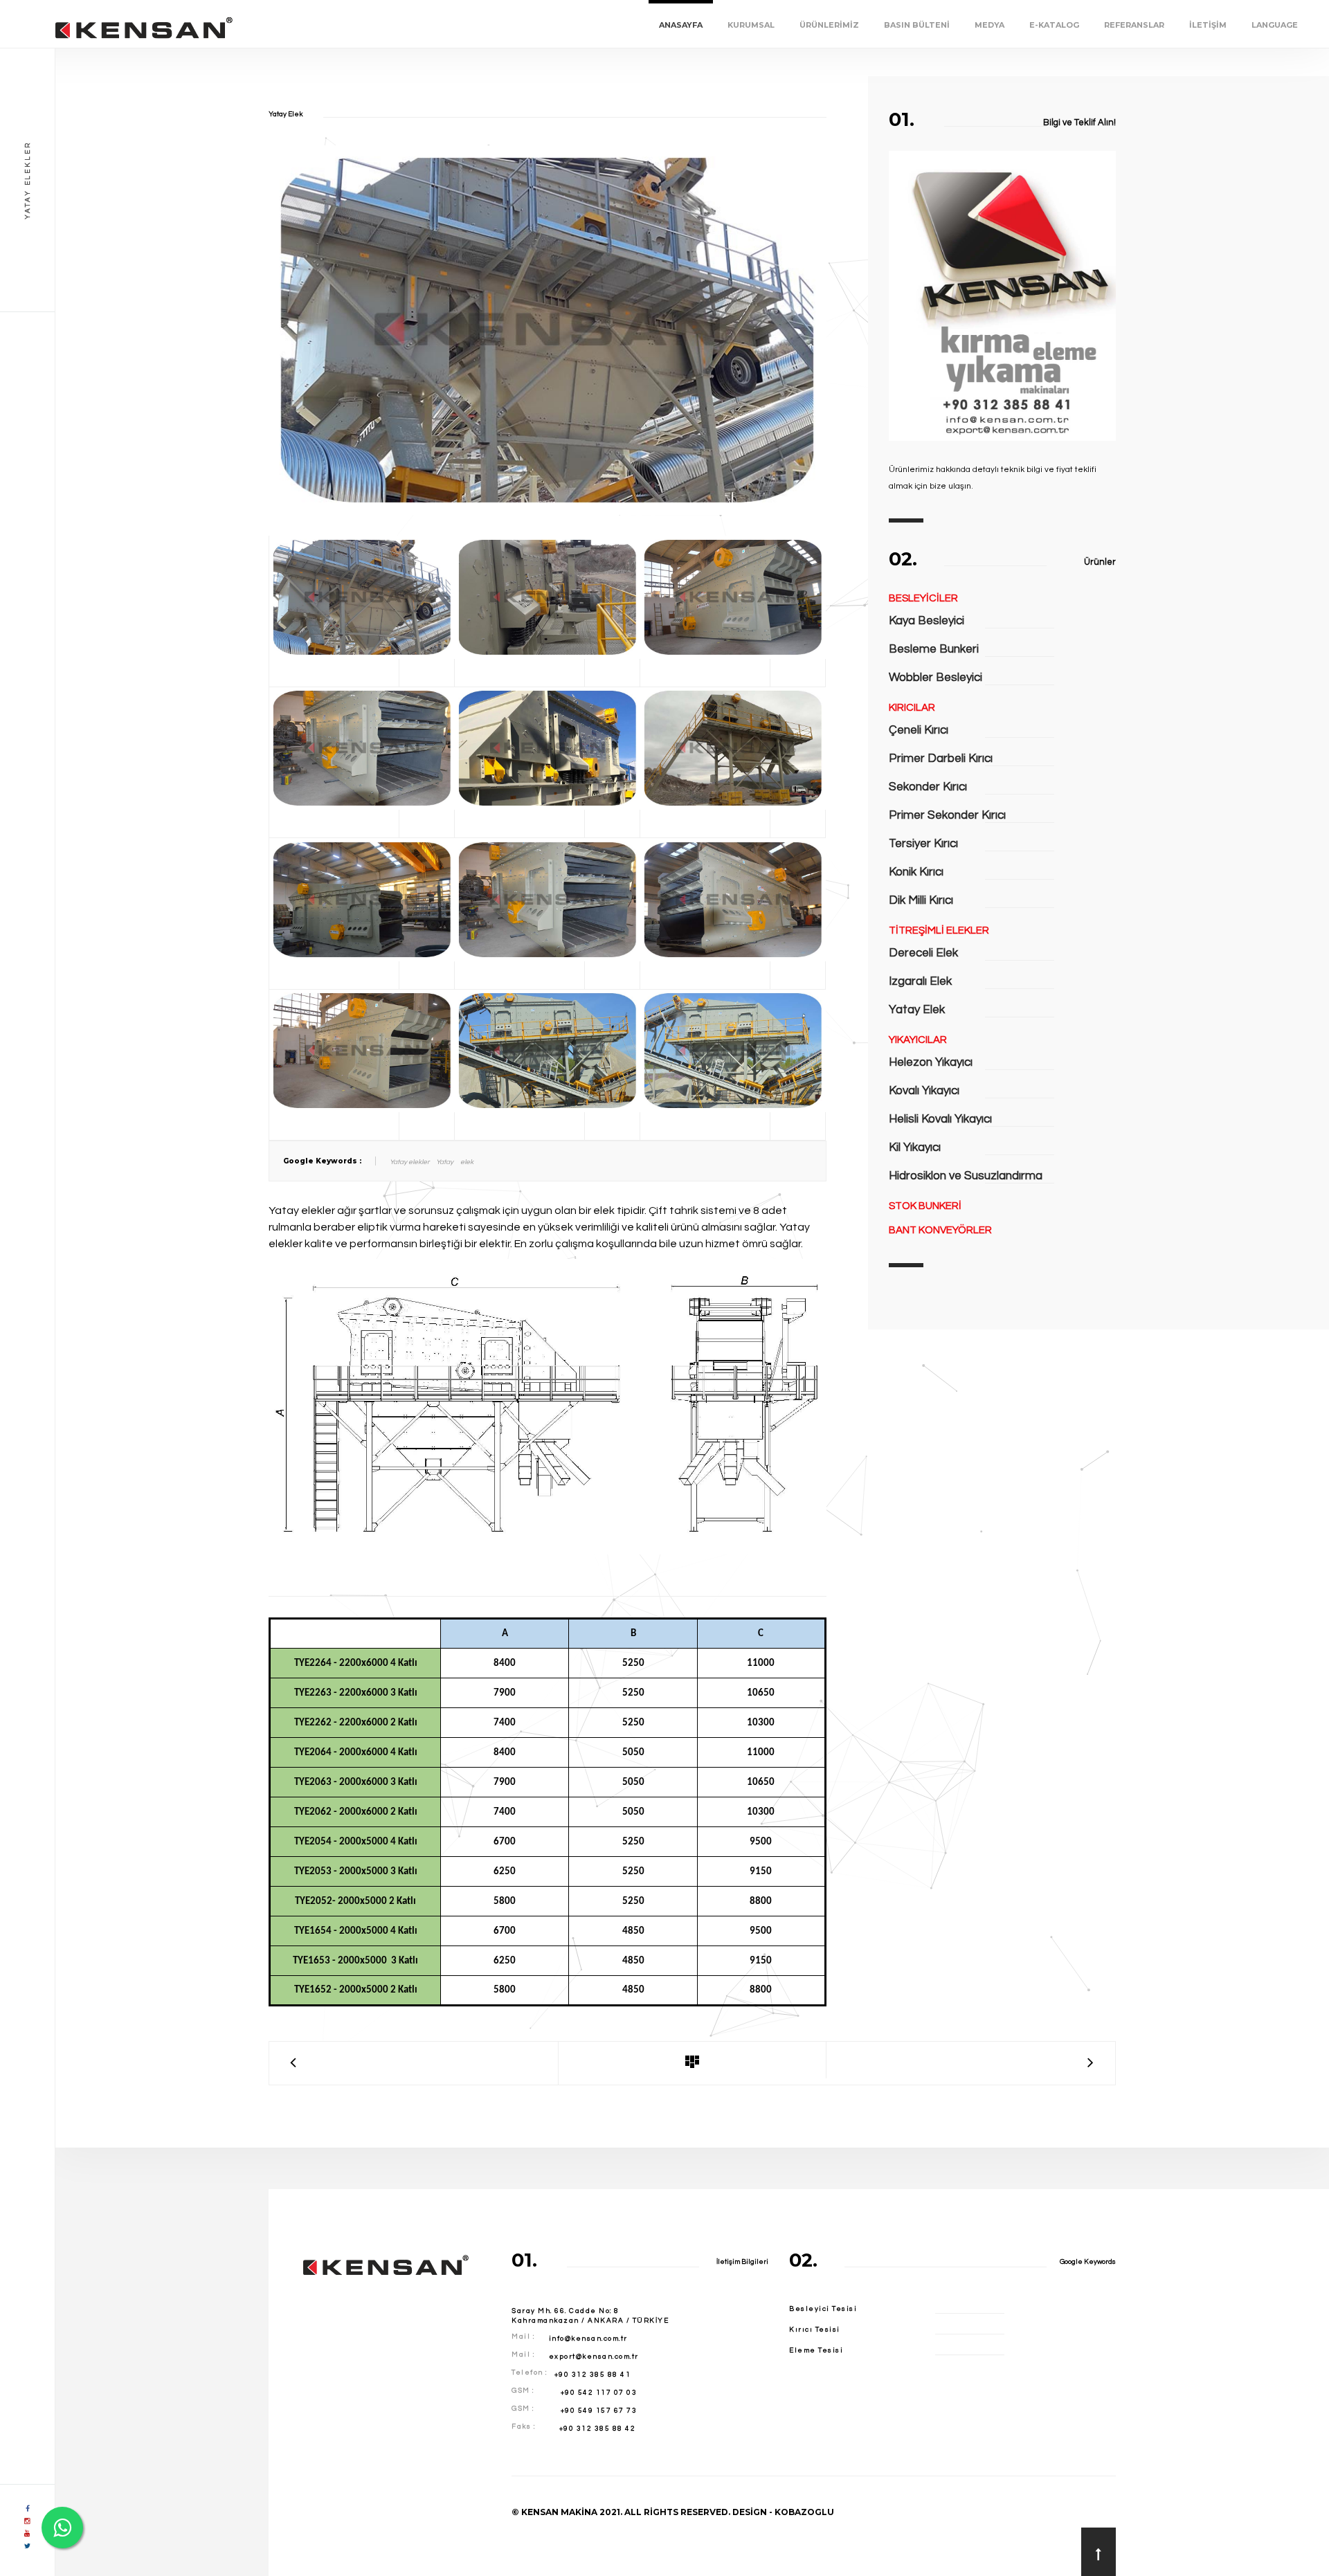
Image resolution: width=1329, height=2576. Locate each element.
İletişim (1208, 25)
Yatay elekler (409, 1162)
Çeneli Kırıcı (919, 730)
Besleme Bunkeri (934, 649)
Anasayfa (681, 25)
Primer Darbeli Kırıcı (941, 759)
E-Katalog (1054, 25)
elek (467, 1162)
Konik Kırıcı (916, 872)
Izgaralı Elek (920, 981)
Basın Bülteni (917, 25)
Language (1275, 25)
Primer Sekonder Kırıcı (947, 815)
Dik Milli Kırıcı (921, 900)
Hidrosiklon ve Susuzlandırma (966, 1176)
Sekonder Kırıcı (928, 787)
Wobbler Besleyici (935, 678)
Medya (989, 25)
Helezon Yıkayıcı (931, 1062)
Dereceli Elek (923, 953)
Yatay (445, 1162)
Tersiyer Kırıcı (923, 844)
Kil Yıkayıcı (915, 1148)
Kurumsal (751, 25)
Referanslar (1134, 25)
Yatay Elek (917, 1010)
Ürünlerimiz (829, 25)
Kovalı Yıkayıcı (924, 1091)
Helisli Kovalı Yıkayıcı (940, 1119)
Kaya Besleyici (926, 621)
